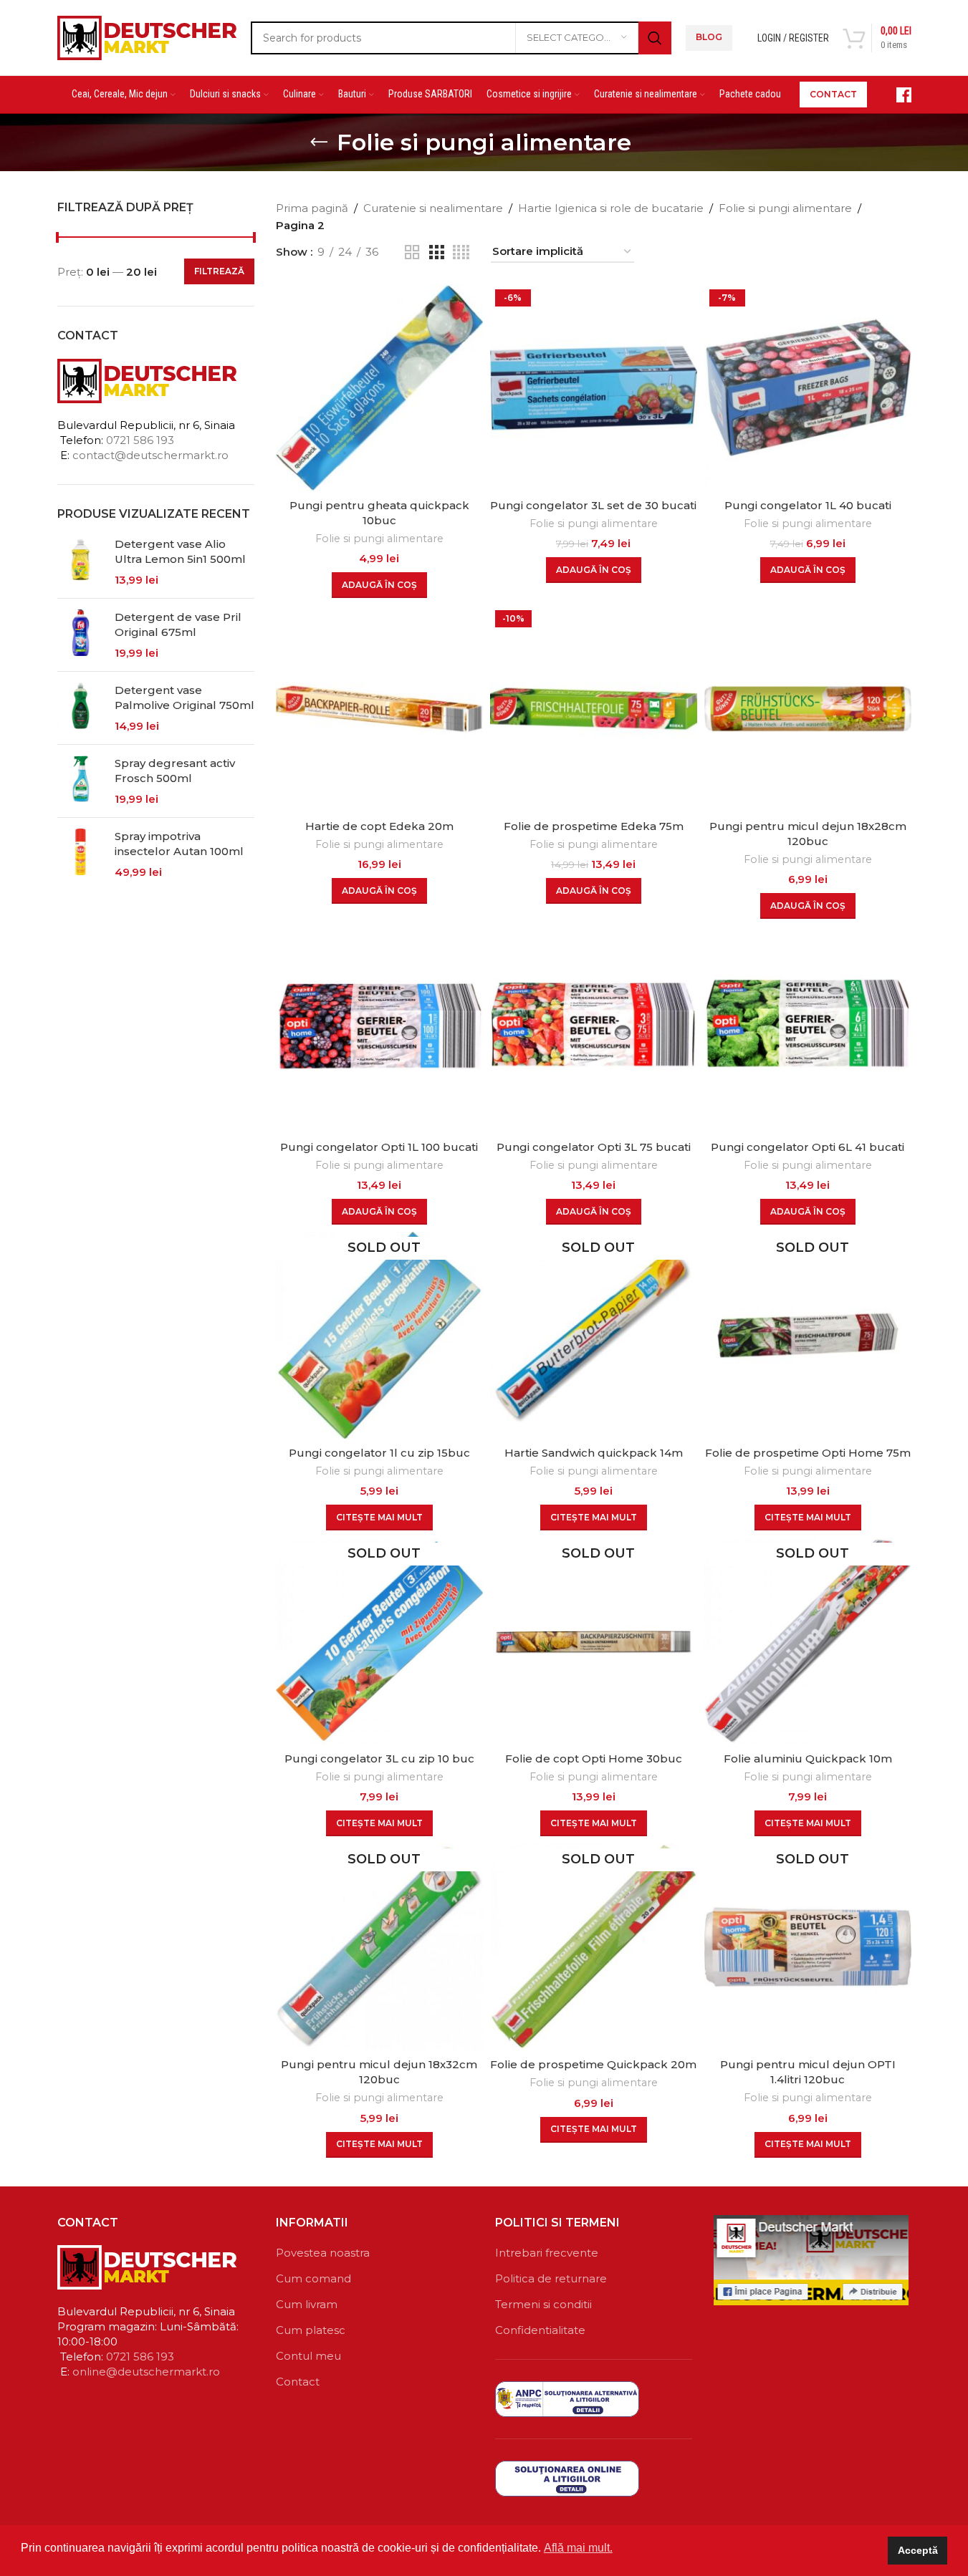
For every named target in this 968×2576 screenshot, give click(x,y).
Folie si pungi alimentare (785, 208)
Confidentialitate (540, 2330)
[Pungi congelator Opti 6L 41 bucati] (808, 1029)
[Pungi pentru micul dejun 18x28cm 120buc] (808, 709)
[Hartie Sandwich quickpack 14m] (594, 1335)
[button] (379, 585)
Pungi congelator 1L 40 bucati (808, 505)
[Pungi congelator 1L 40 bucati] (808, 388)
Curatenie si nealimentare (433, 208)
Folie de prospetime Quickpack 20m (593, 2064)
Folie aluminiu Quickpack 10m (808, 1759)
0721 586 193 (140, 440)
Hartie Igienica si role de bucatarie (611, 208)
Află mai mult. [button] (578, 2548)
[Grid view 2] (412, 252)
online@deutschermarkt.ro (146, 2372)
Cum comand (313, 2278)
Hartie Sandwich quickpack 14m (594, 1453)
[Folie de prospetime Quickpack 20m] (594, 1947)
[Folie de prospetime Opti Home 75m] (808, 1335)
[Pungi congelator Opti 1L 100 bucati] (379, 1029)
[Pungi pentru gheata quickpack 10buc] (379, 388)
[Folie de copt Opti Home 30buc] (594, 1641)
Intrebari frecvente (547, 2253)
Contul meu (308, 2356)
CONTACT (833, 94)
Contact (298, 2382)
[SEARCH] (655, 38)
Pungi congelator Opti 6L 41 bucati (808, 1147)
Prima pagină (312, 208)
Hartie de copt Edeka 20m (379, 826)
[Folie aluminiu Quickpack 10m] (808, 1641)
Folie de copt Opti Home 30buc (594, 1759)
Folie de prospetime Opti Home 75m (808, 1453)
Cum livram (307, 2304)
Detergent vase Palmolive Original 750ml (185, 698)
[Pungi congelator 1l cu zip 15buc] (379, 1335)
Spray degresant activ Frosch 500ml (175, 771)
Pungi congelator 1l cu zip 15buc (379, 1453)
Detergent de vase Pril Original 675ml (178, 624)
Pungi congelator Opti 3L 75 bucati (594, 1147)
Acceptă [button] (918, 2550)
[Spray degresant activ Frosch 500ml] (81, 781)
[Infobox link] (896, 95)
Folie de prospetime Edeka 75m (594, 826)
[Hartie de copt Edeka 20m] (379, 709)
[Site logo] (147, 36)
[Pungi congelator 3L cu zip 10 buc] (379, 1641)
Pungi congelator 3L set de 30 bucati (593, 505)
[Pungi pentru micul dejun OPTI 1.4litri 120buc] (808, 1947)
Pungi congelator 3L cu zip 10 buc (379, 1759)
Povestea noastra (323, 2253)
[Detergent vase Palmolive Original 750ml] (81, 708)
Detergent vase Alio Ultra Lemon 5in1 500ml (180, 551)
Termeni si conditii (543, 2304)
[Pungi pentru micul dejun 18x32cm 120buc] (379, 1947)
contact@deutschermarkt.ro (150, 455)
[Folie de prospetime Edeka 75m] (594, 709)
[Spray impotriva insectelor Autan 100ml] (81, 854)
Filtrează (219, 271)
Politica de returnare (551, 2278)
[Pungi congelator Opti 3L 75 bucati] (594, 1029)
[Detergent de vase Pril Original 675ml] (81, 635)
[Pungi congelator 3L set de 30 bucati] (594, 388)
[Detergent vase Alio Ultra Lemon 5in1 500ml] (81, 562)
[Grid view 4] (461, 252)
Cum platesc (311, 2330)
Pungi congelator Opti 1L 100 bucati (379, 1147)
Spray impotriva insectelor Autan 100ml (179, 844)
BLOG (709, 37)
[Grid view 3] (436, 252)
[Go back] (319, 143)
